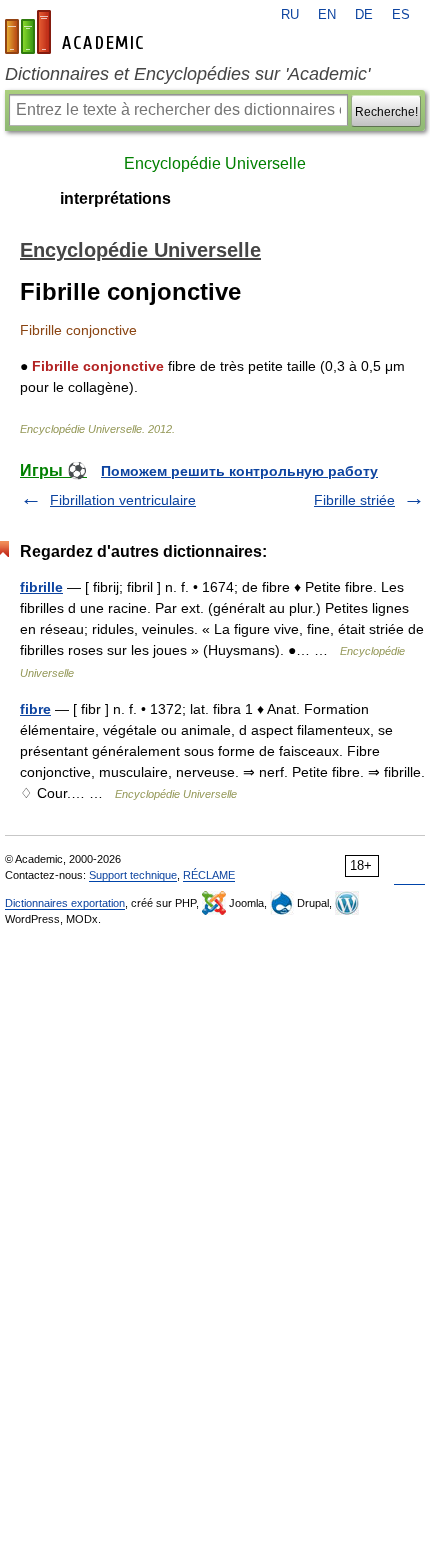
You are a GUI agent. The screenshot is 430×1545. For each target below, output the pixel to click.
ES (401, 15)
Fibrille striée (354, 500)
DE (364, 15)
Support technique (133, 875)
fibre (35, 709)
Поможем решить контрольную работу (239, 471)
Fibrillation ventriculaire (123, 500)
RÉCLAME (209, 875)
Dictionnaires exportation (65, 903)
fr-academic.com (77, 32)
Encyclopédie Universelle (215, 163)
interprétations (115, 198)
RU (290, 15)
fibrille (41, 587)
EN (327, 15)
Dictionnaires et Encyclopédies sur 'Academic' (187, 74)
